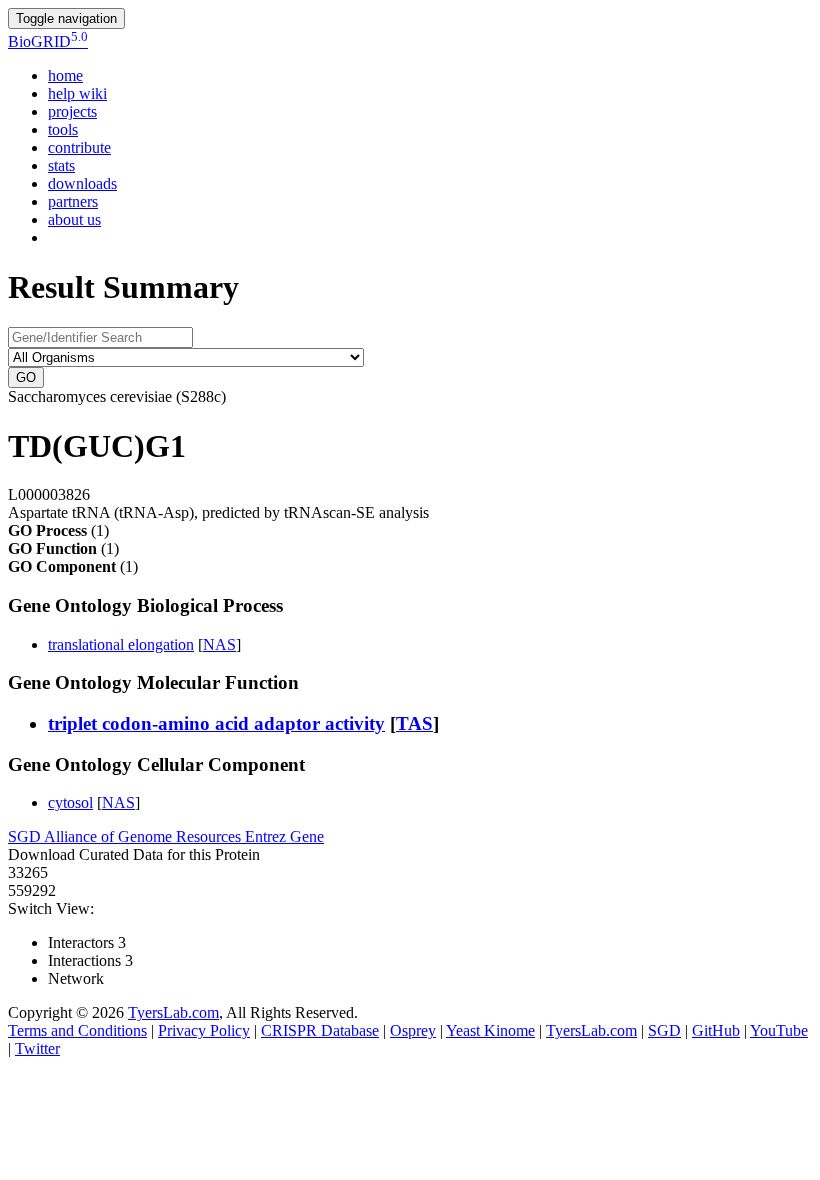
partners (73, 201)
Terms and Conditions (77, 1030)
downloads (82, 183)
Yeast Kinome (490, 1030)
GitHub (716, 1030)
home (65, 75)
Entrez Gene (284, 836)
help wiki (77, 93)
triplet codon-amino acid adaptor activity (216, 723)
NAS (219, 644)
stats (61, 165)
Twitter (37, 1048)
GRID (48, 41)
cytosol (70, 802)
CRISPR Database (320, 1030)
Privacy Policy (204, 1030)
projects (72, 111)
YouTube (779, 1030)
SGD (26, 836)
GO (26, 377)
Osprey (413, 1030)
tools (63, 129)
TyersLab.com (173, 1012)
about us (74, 219)
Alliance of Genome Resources (144, 836)
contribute (79, 147)
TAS (414, 723)
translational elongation (121, 644)
